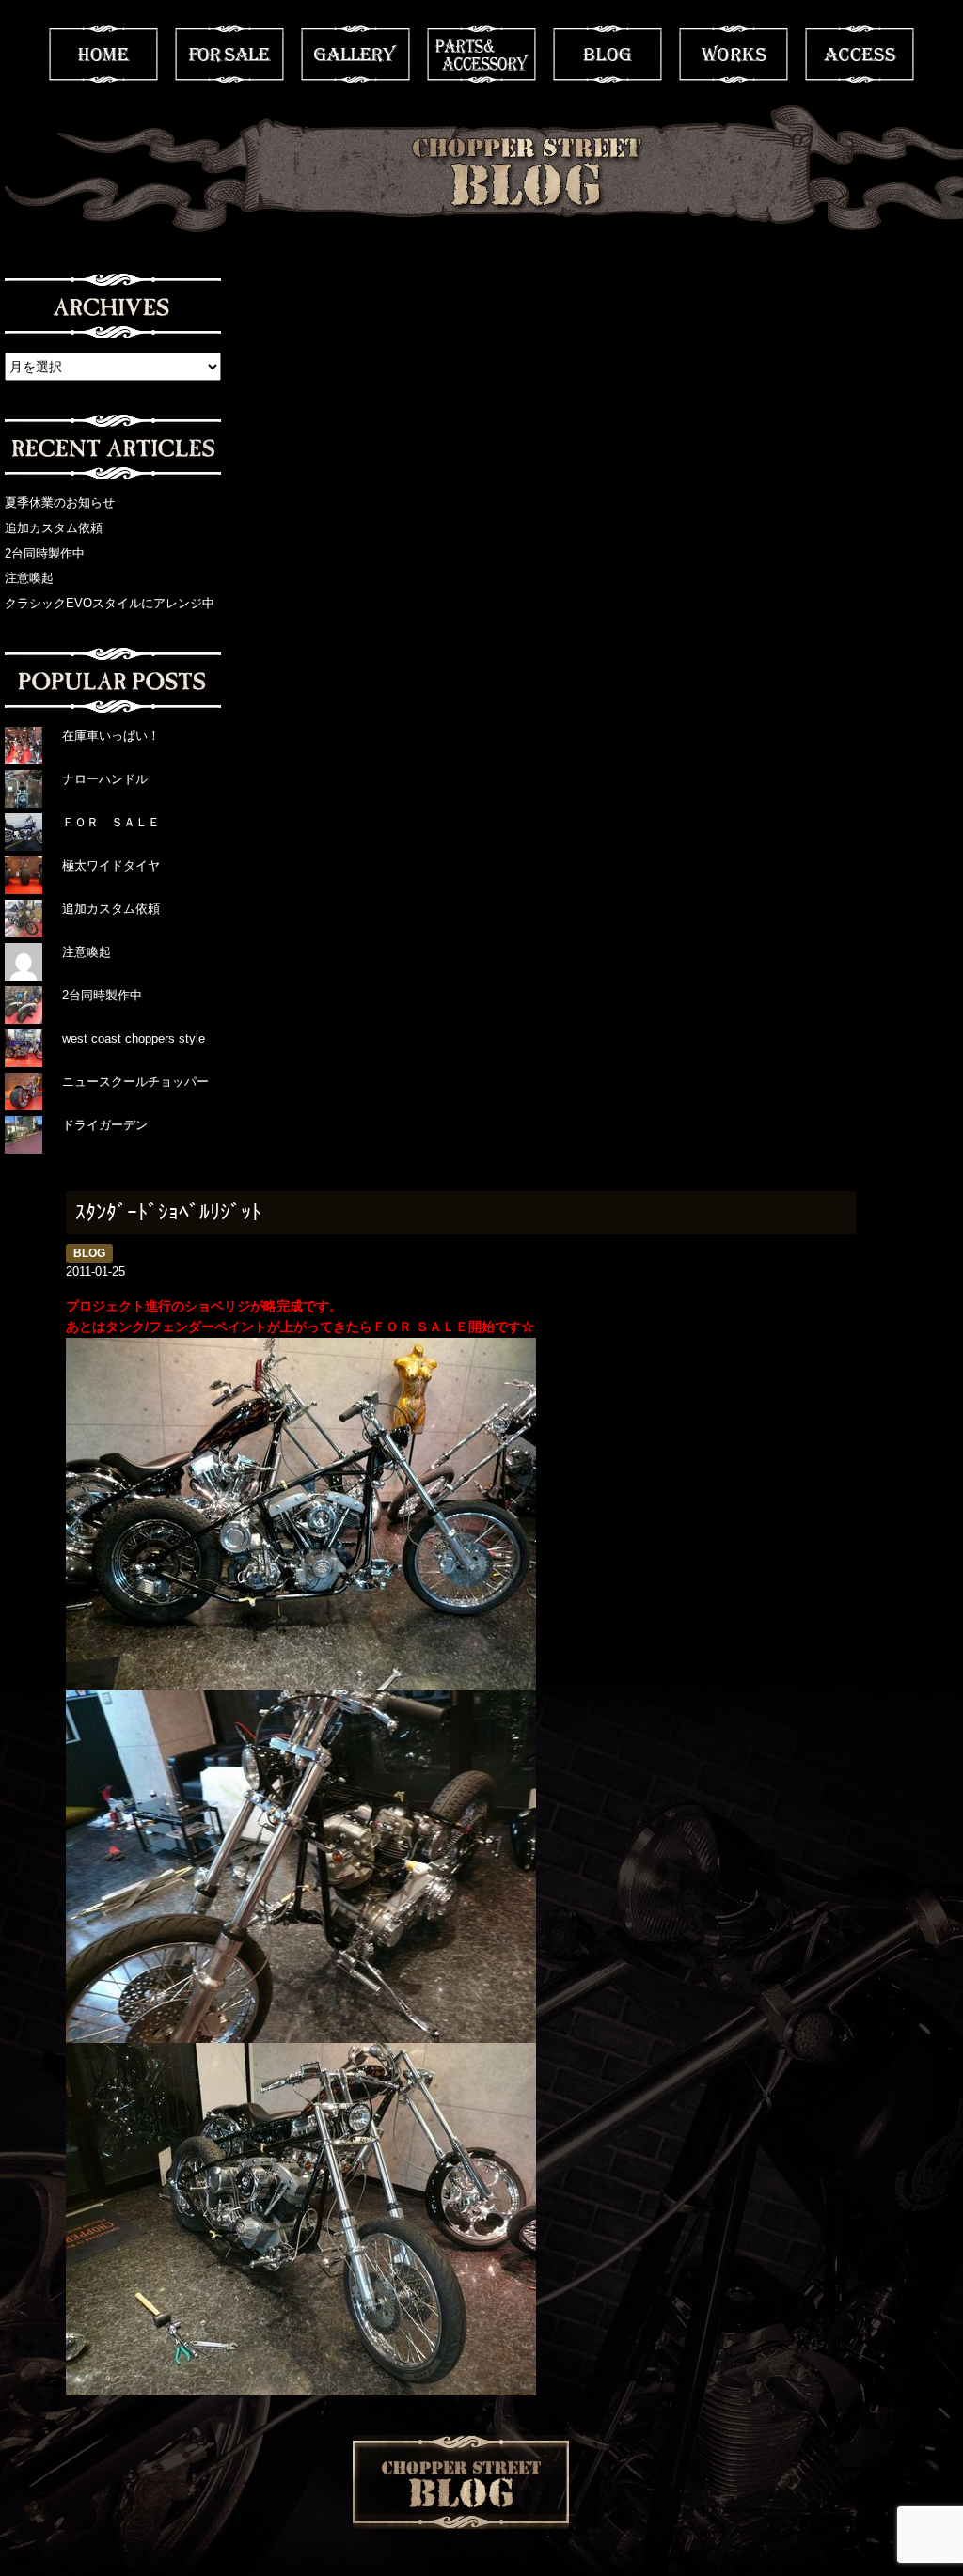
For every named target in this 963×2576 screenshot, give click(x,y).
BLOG (608, 55)
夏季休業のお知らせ (60, 503)
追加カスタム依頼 (54, 528)
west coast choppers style (134, 1038)
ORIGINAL (481, 55)
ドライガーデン (105, 1125)
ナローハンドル (105, 779)
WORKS (734, 55)
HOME (103, 55)
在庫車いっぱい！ (111, 736)
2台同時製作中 (45, 553)
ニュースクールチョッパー (135, 1082)
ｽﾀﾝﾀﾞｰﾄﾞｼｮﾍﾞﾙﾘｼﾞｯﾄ (168, 1212)
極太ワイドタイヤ (111, 865)
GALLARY (355, 55)
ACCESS (860, 55)
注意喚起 (29, 578)
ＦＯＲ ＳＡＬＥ (111, 822)
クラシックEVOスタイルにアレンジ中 (110, 603)
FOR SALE (229, 55)
